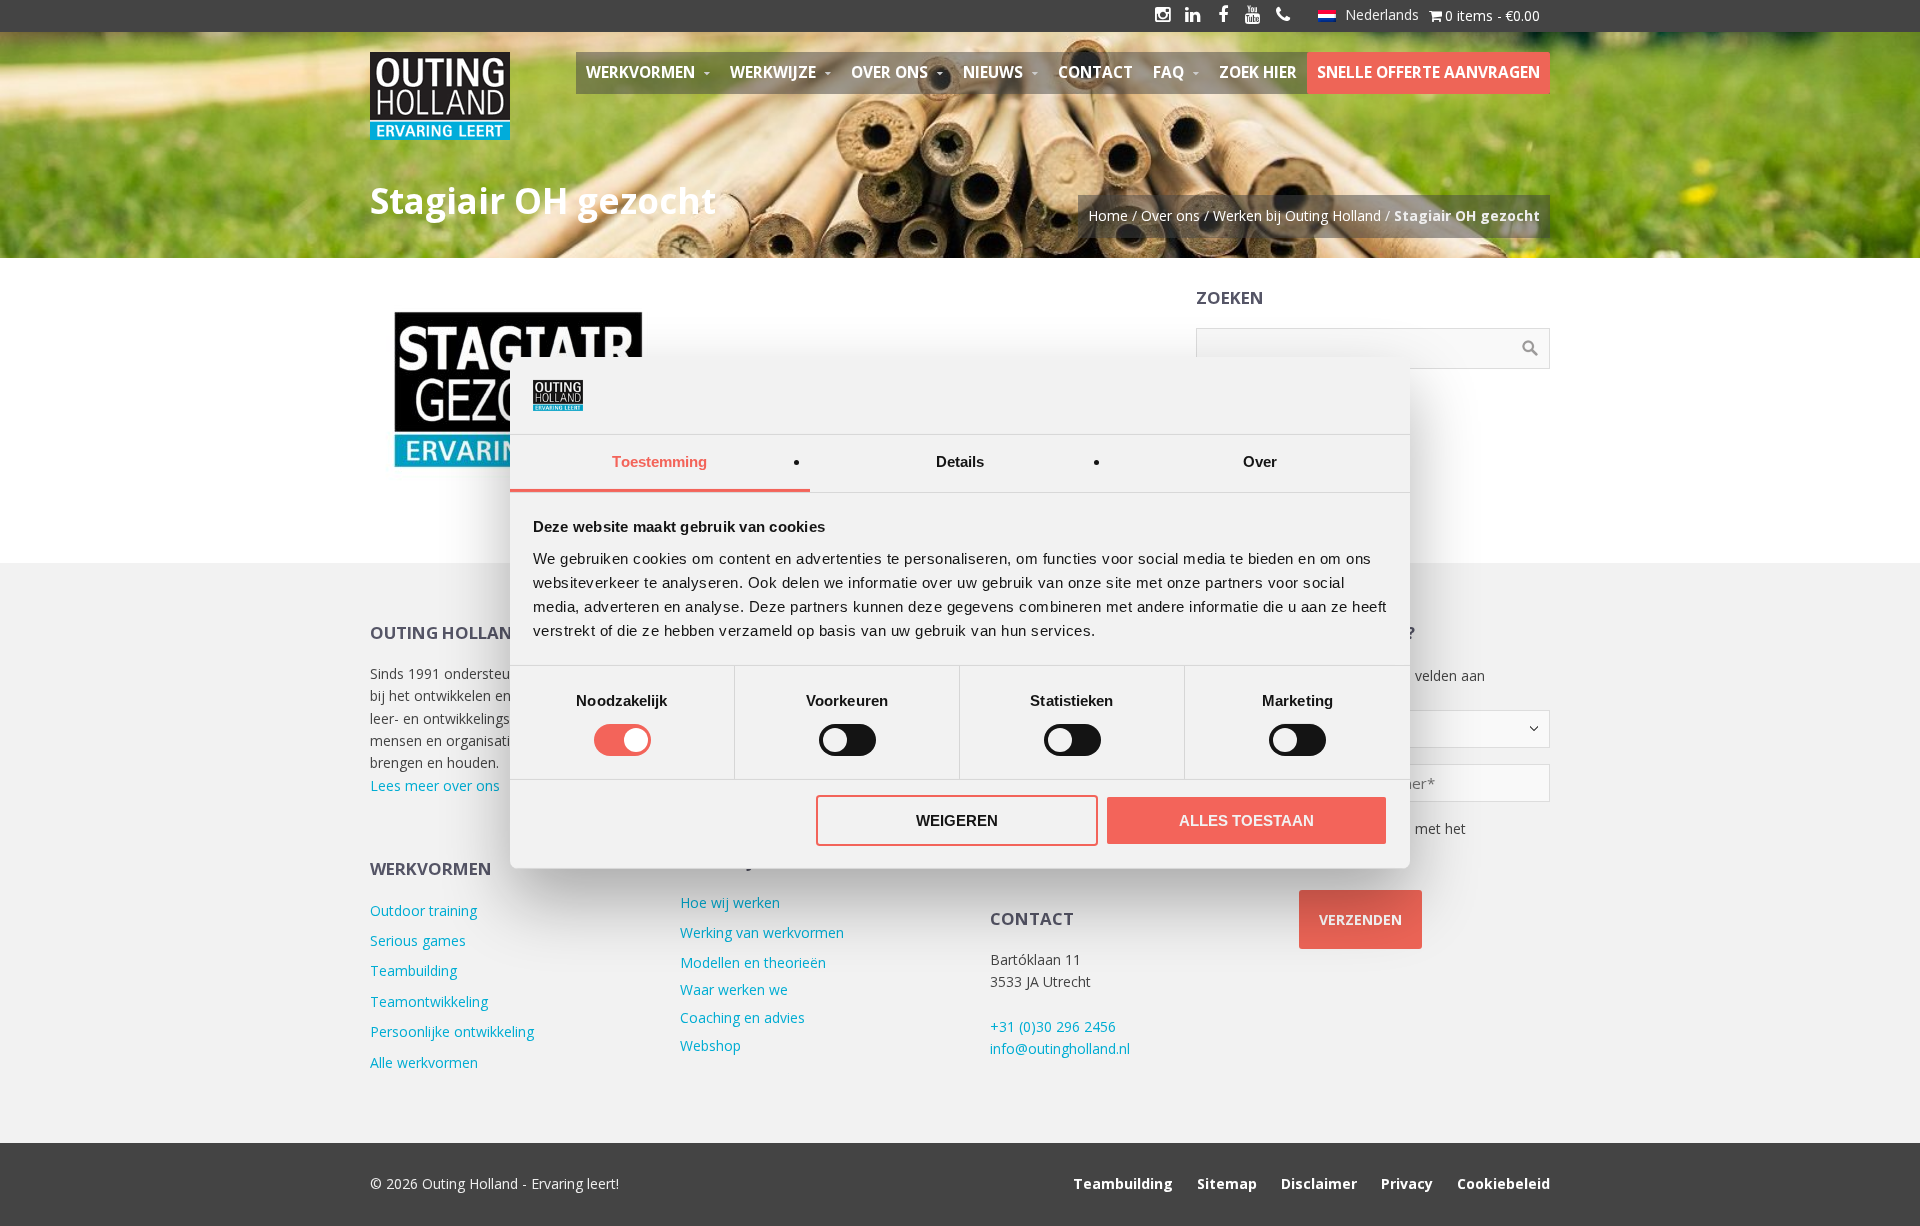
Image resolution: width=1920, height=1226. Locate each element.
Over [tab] (1260, 461)
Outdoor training (423, 910)
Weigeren (957, 820)
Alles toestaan (1246, 820)
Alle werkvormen (424, 1062)
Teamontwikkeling (429, 1001)
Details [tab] (960, 461)
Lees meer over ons (435, 785)
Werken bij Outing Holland (1297, 215)
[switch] (847, 740)
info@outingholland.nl (1060, 1048)
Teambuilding (413, 970)
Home (1108, 215)
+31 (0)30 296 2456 (1053, 1026)
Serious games (418, 940)
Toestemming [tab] (659, 461)
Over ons (1170, 215)
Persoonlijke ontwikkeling (452, 1031)
